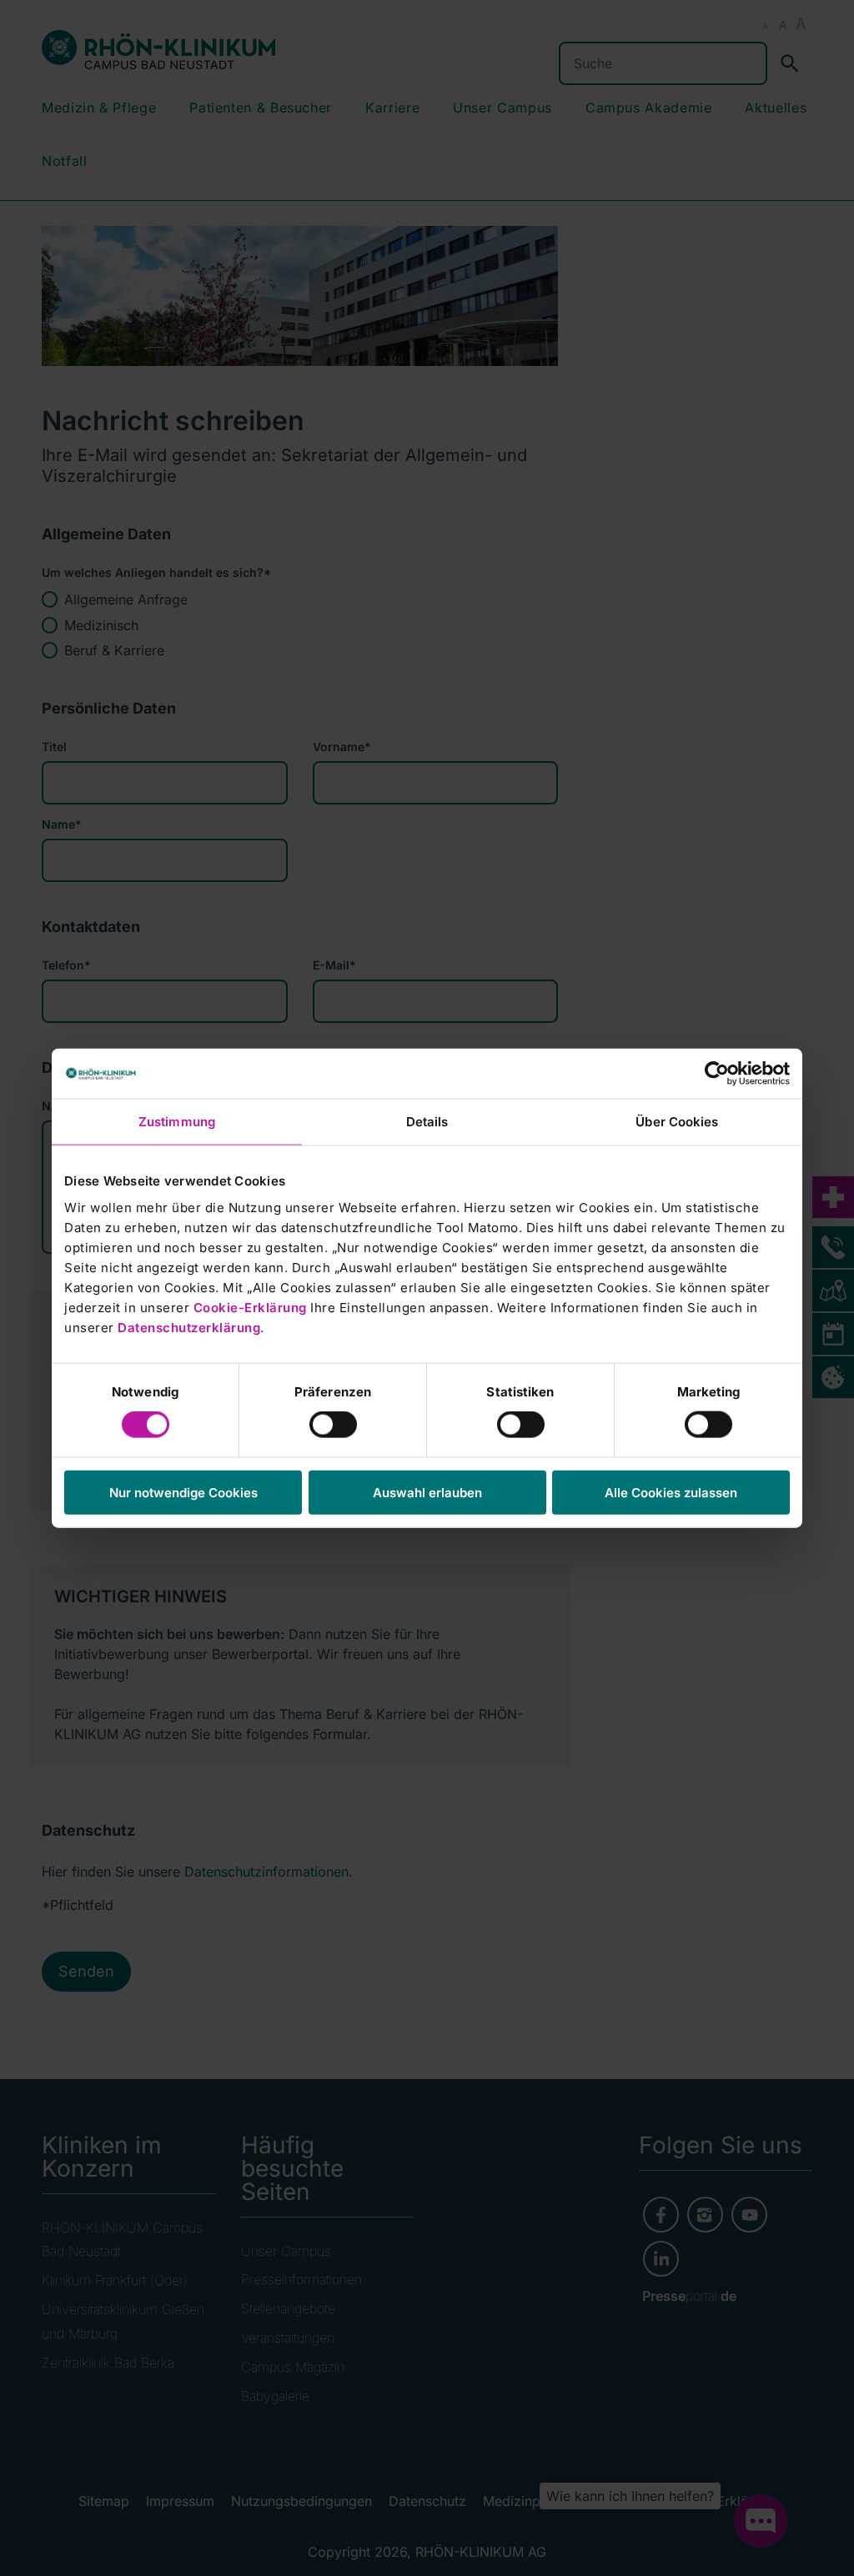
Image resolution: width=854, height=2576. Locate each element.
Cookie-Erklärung (250, 1307)
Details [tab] (427, 1122)
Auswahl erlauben (427, 1492)
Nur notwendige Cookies (183, 1492)
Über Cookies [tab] (677, 1122)
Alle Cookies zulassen (671, 1492)
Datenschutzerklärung (189, 1327)
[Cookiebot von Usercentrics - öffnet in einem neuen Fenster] (717, 1074)
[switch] (333, 1425)
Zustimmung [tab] (177, 1122)
